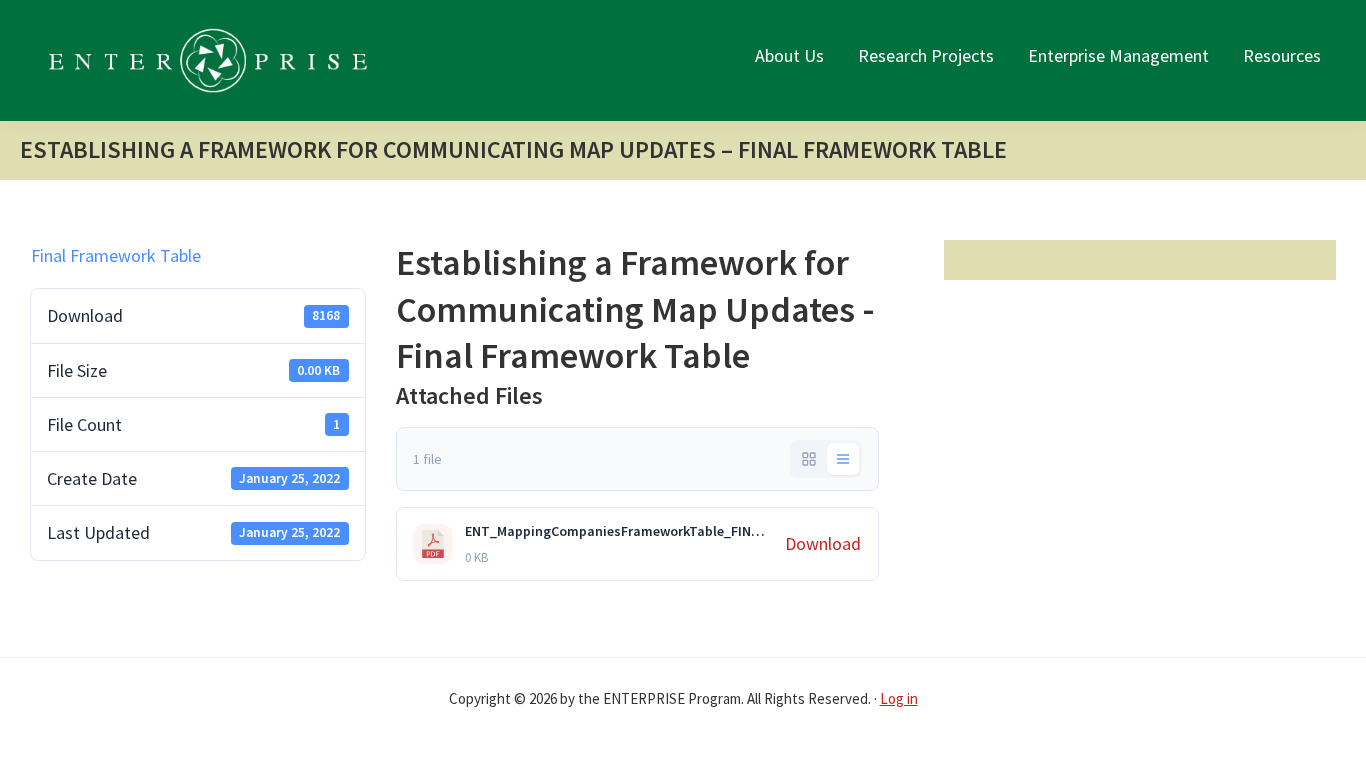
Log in (899, 698)
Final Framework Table (116, 255)
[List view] (843, 459)
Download (823, 543)
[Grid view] (809, 459)
